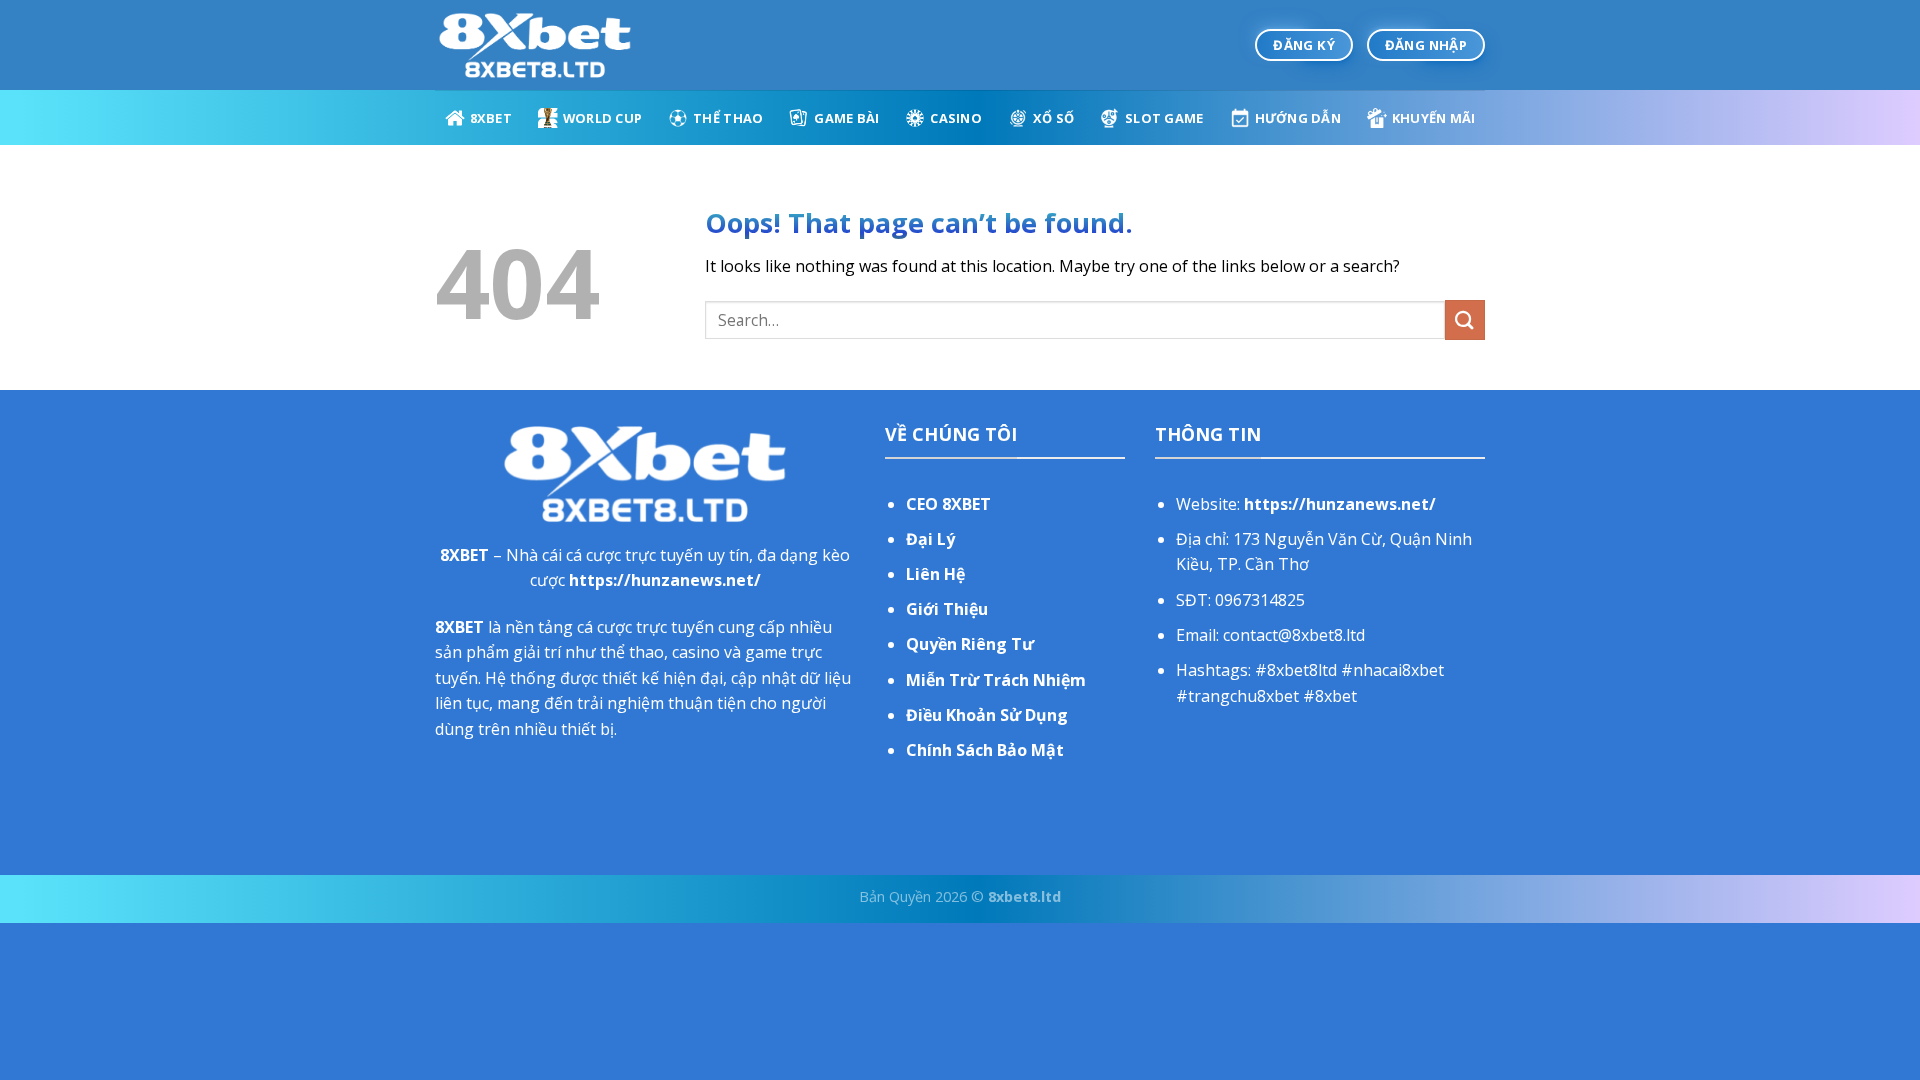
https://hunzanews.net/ (665, 580)
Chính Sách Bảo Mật (985, 750)
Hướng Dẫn (1298, 118)
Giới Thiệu (947, 609)
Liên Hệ (935, 574)
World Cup (602, 118)
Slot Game (1164, 118)
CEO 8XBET (948, 504)
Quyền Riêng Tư (970, 644)
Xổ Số (1053, 118)
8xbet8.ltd (1024, 896)
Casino (956, 118)
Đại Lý (930, 539)
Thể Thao (728, 118)
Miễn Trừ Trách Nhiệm (996, 680)
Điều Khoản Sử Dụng (987, 715)
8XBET (491, 118)
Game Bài (846, 118)
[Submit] (1465, 319)
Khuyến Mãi (1434, 118)
